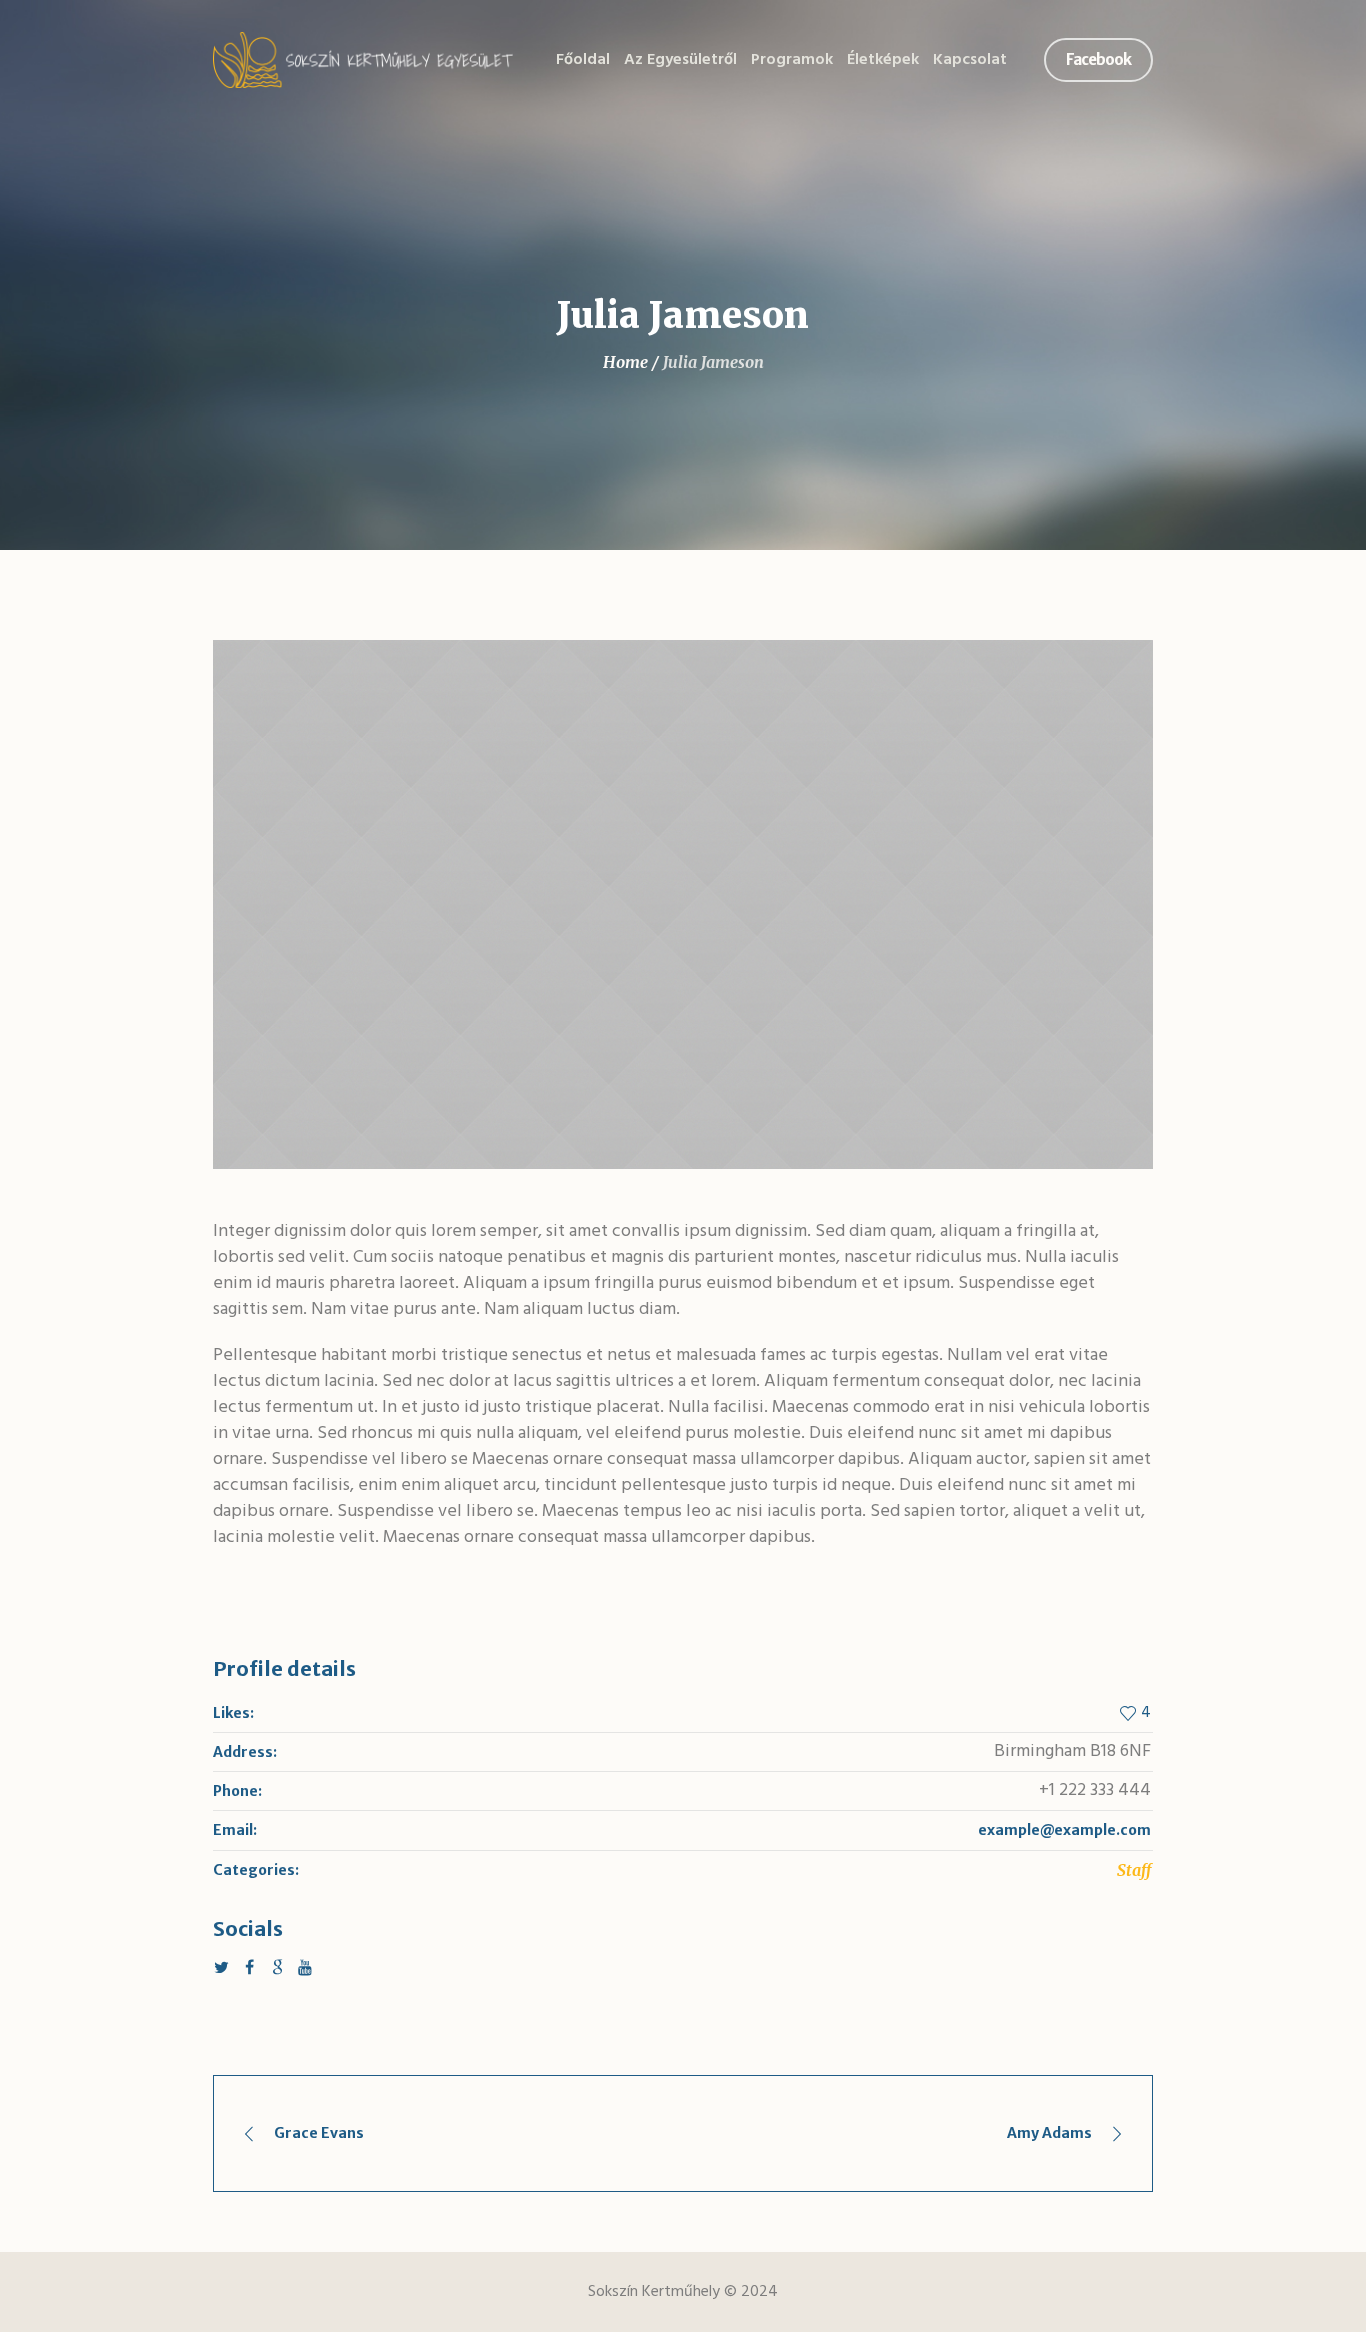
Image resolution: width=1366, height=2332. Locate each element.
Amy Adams (1049, 2133)
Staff (1134, 1870)
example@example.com (1064, 1830)
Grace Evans (319, 2133)
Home (625, 362)
